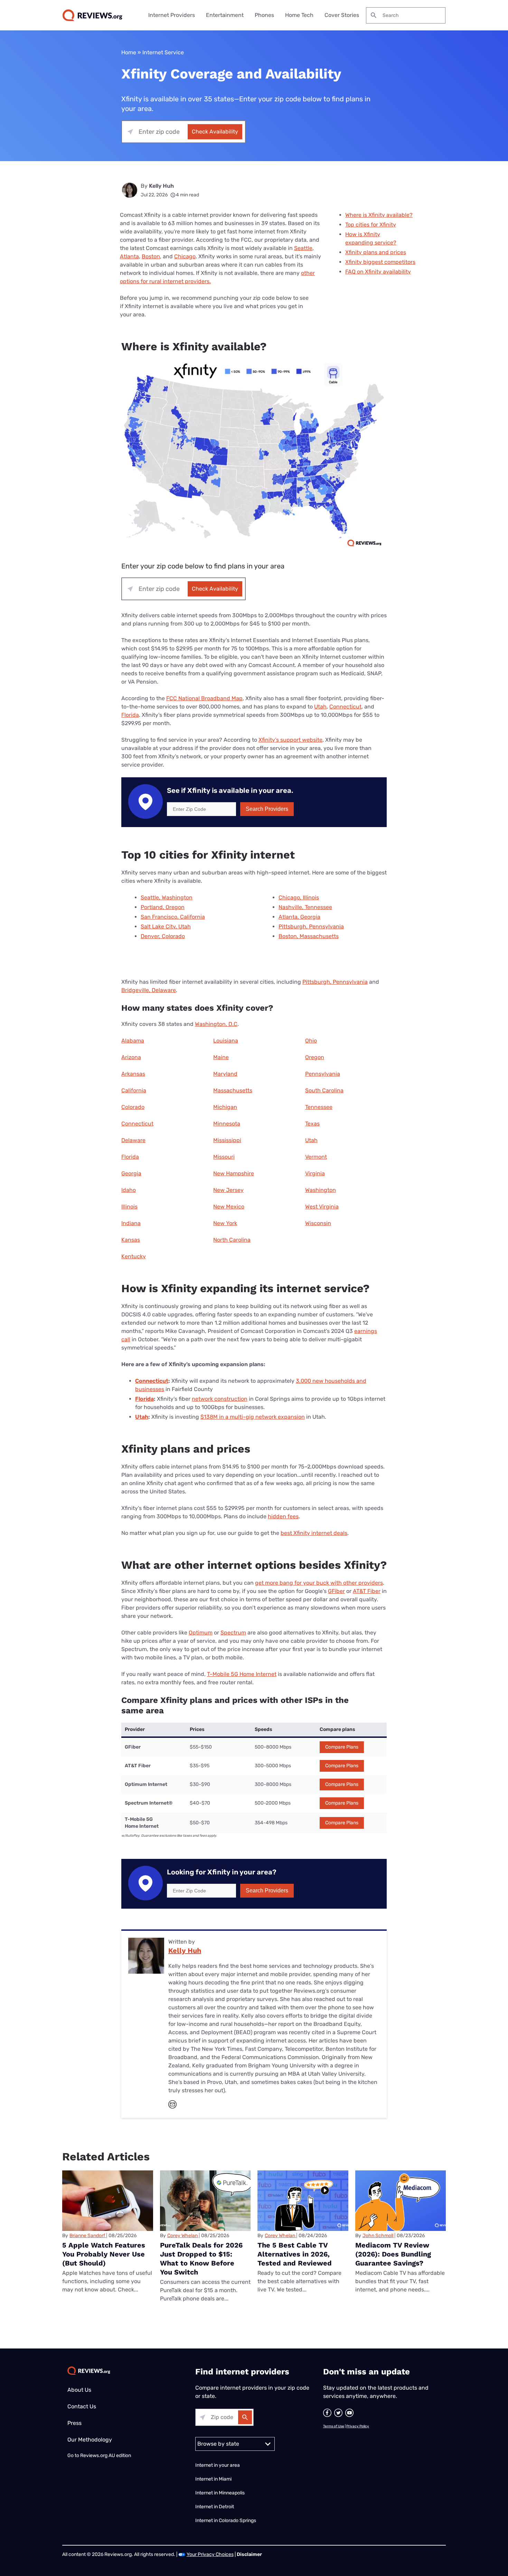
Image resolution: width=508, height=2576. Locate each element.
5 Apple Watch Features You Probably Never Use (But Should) (104, 2254)
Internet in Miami (213, 2479)
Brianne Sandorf (87, 2236)
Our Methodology (90, 2440)
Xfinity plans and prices (376, 252)
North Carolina (232, 1240)
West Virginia (322, 1207)
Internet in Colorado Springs (226, 2521)
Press (74, 2423)
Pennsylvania (323, 1074)
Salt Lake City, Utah (166, 926)
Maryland (225, 1074)
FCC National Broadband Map (204, 698)
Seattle (303, 248)
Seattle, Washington (167, 897)
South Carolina (324, 1090)
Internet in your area (218, 2465)
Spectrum (233, 1633)
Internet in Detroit (215, 2507)
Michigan (225, 1107)
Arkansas (133, 1074)
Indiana (131, 1223)
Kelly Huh (161, 186)
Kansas (131, 1240)
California (134, 1090)
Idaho (129, 1190)
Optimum (201, 1633)
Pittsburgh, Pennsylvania (311, 926)
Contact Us (82, 2406)
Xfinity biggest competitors (380, 262)
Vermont (316, 1157)
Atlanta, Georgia (299, 917)
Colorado (133, 1107)
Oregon (315, 1057)
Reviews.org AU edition (106, 2455)
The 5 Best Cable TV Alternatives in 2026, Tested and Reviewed (295, 2254)
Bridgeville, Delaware (149, 990)
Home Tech (299, 15)
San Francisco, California (173, 917)
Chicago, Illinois (299, 897)
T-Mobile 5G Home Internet (242, 1674)
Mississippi (227, 1140)
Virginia (315, 1173)
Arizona (131, 1057)
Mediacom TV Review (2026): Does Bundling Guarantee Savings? (393, 2254)
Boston (151, 256)
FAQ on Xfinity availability (378, 272)
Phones (264, 15)
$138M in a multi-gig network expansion (253, 1417)
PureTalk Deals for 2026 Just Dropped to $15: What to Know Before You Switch (201, 2259)
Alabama (133, 1041)
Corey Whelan (182, 2236)
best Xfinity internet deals (314, 1533)
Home (129, 52)
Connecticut (345, 707)
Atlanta (129, 256)
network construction (220, 1399)
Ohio (311, 1041)
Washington (321, 1190)
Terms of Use (334, 2426)
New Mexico (229, 1207)
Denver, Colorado (163, 936)
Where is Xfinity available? (379, 215)
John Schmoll (378, 2236)
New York (225, 1223)
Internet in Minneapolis (220, 2493)
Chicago (185, 256)
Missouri (224, 1157)
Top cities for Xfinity (371, 225)
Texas (312, 1124)
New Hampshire (234, 1173)
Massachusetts (233, 1090)
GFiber (336, 1591)
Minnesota (227, 1124)
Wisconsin (318, 1223)
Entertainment (225, 15)
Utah (320, 707)
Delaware (133, 1140)
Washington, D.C (216, 1024)
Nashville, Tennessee (305, 907)
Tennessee (319, 1107)
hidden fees (283, 1516)
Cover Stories (342, 15)
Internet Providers (172, 15)
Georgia (131, 1173)
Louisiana (226, 1041)
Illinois (129, 1207)
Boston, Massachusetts (309, 936)
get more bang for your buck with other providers (319, 1583)
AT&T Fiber (367, 1591)
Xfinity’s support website (290, 740)
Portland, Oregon (163, 907)
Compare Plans (342, 1747)
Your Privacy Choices (210, 2554)
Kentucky (134, 1256)
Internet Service (163, 52)
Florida (130, 715)
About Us (79, 2390)
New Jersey (228, 1190)
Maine (221, 1057)
